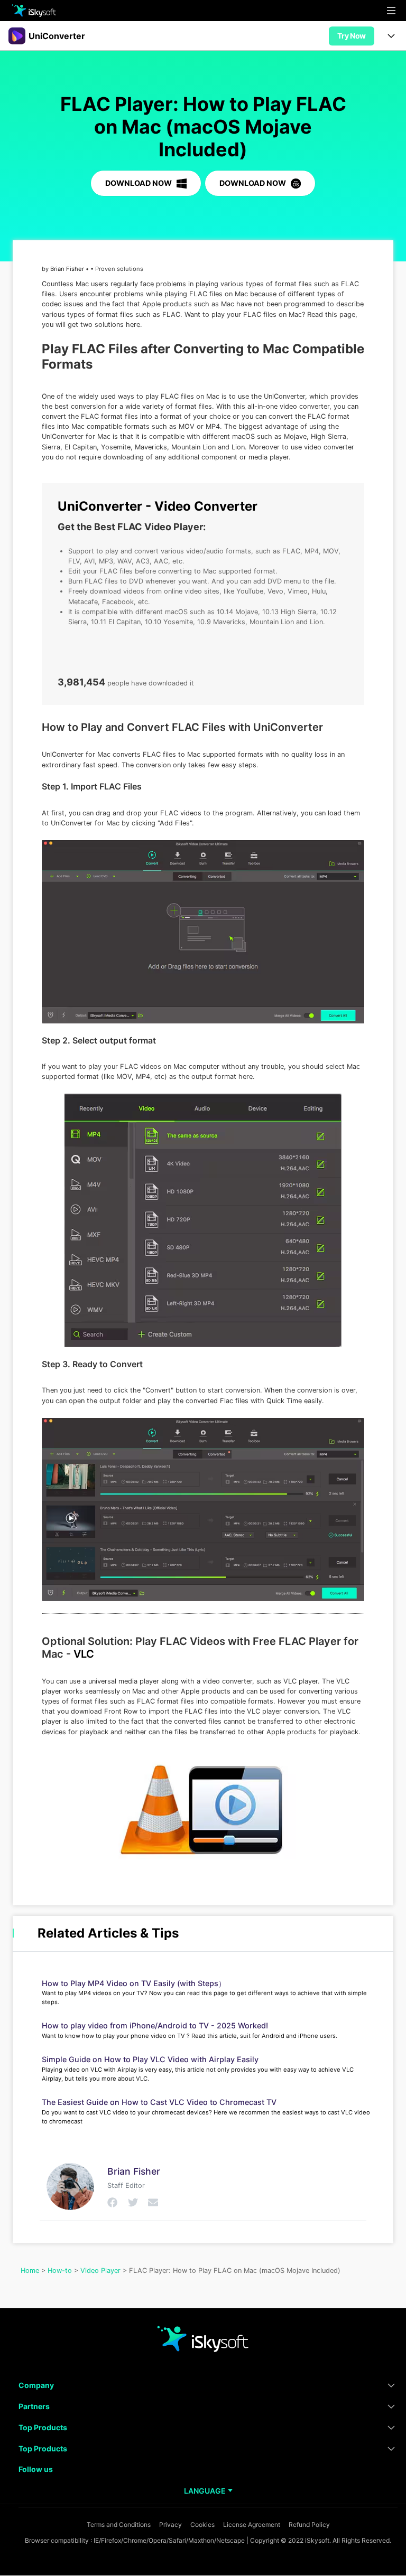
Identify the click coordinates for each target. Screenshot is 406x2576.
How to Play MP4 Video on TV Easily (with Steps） (134, 1983)
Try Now (352, 36)
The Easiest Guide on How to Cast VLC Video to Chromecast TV (159, 2102)
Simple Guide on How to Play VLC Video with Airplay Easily (150, 2059)
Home (30, 2271)
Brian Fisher (67, 269)
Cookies (202, 2525)
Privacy (170, 2525)
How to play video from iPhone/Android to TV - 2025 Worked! (155, 2025)
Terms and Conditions (119, 2525)
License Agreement (252, 2525)
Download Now (139, 183)
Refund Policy (309, 2525)
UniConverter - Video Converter (158, 506)
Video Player (100, 2271)
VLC (84, 1654)
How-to (60, 2271)
